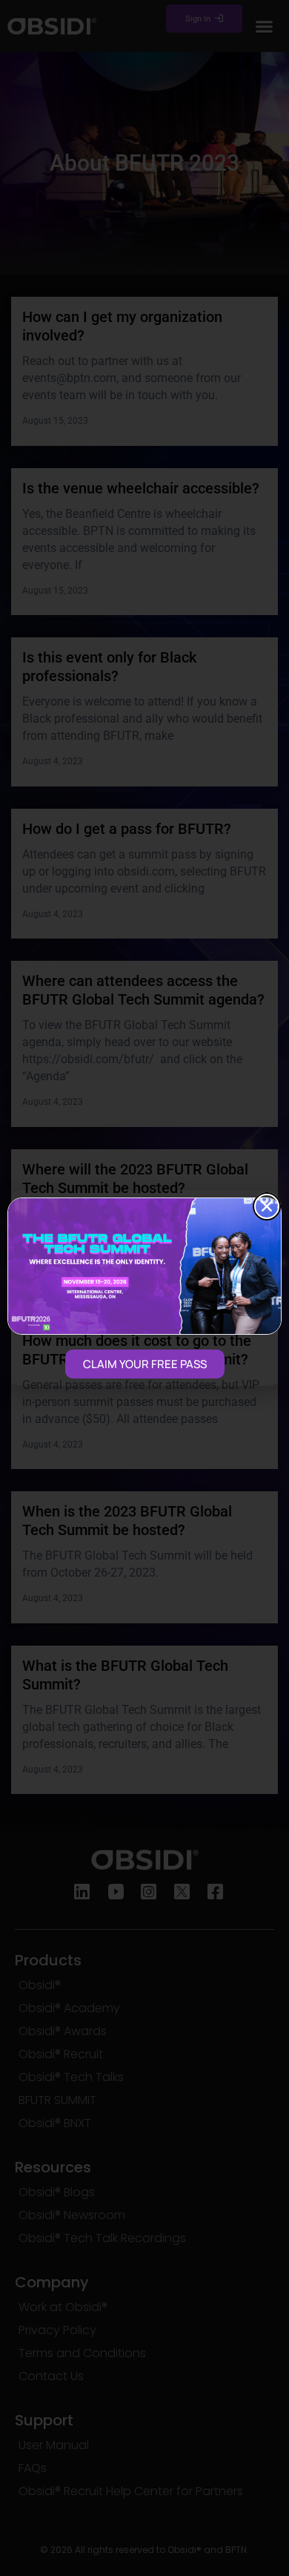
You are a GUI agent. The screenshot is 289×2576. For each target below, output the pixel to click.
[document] (144, 1288)
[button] (267, 1206)
